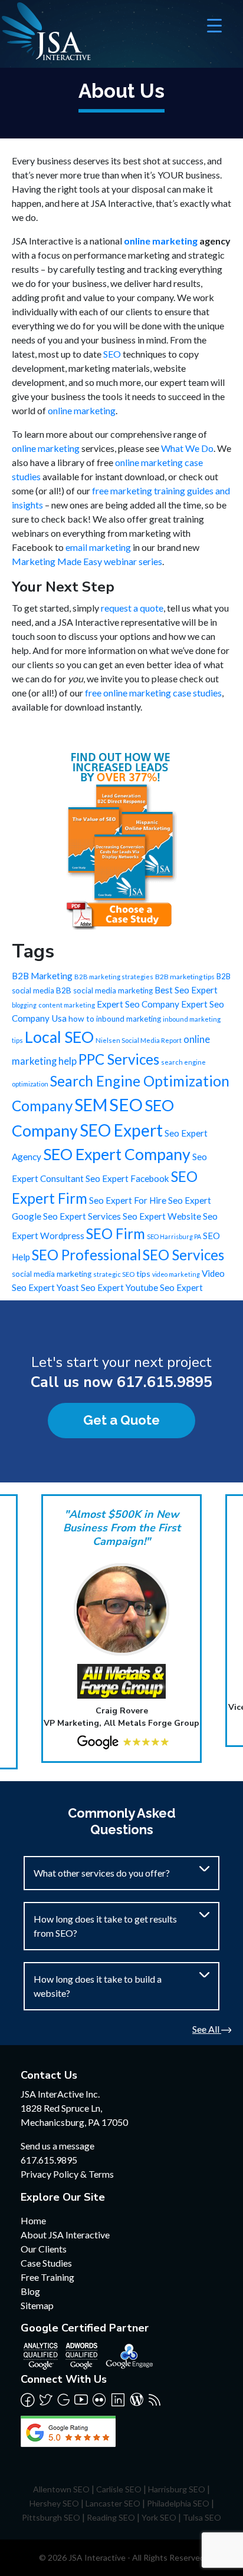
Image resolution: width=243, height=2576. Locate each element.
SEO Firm (116, 1233)
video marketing (176, 1274)
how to (81, 1018)
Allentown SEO (61, 2489)
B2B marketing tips (185, 977)
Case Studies (46, 2263)
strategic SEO (114, 1274)
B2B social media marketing (104, 990)
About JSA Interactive (65, 2235)
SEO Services (183, 1255)
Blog (30, 2291)
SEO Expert (121, 1130)
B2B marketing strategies (114, 977)
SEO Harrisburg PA (174, 1236)
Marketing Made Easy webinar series (87, 561)
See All (207, 2029)
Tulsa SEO (202, 2517)
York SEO (159, 2517)
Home (33, 2220)
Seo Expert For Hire (128, 1200)
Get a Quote (121, 1420)
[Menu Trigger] (214, 25)
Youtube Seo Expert (164, 1287)
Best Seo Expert (186, 990)
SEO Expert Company (117, 1154)
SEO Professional (86, 1255)
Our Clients (44, 2249)
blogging (24, 1005)
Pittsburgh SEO (51, 2517)
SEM (91, 1105)
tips (143, 1274)
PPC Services (119, 1059)
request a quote (132, 608)
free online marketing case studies (153, 693)
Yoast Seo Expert (90, 1287)
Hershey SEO (54, 2503)
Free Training (47, 2277)
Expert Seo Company (138, 1004)
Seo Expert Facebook (127, 1178)
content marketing (67, 1005)
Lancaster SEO (113, 2503)
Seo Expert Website (162, 1216)
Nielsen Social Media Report (139, 1040)
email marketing (98, 547)
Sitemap (37, 2305)
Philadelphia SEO (178, 2503)
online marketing (161, 241)
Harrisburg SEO (177, 2489)
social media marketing (52, 1274)
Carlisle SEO (119, 2489)
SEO (112, 354)
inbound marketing (129, 1019)
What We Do (187, 448)
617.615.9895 (165, 1382)
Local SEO (59, 1037)
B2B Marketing (42, 976)
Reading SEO (111, 2517)
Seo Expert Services (82, 1216)
